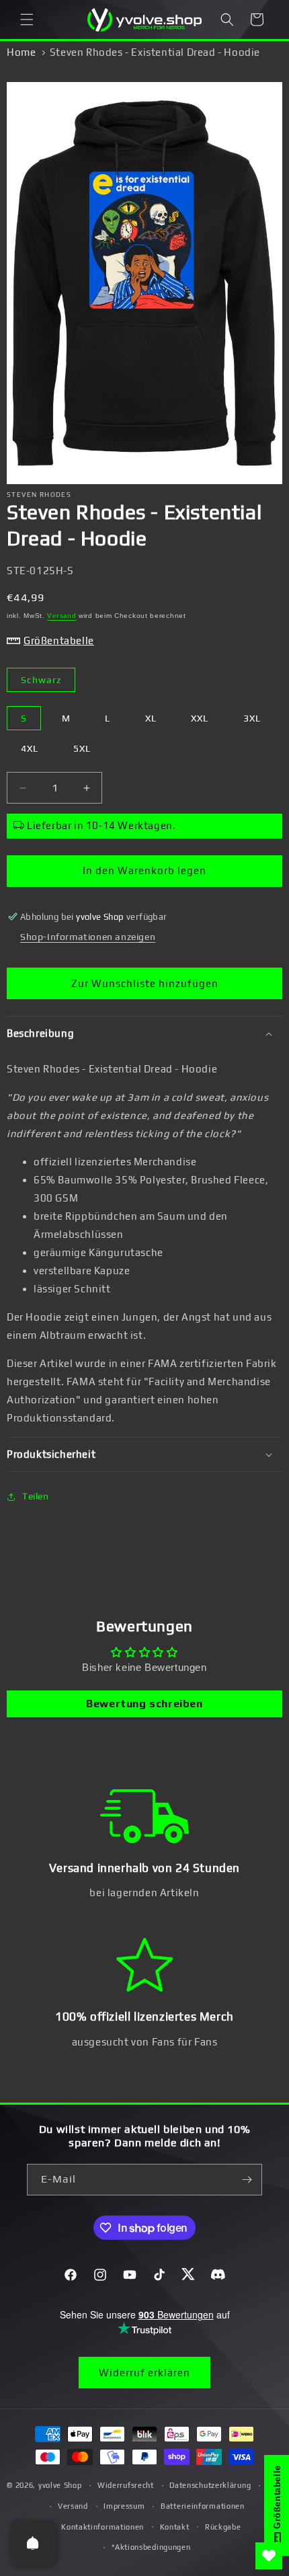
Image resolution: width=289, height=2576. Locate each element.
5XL (82, 748)
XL (151, 718)
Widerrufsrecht (126, 2485)
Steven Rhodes (39, 495)
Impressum (124, 2506)
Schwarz (41, 680)
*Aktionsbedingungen (151, 2547)
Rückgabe (223, 2527)
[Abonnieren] (247, 2180)
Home (21, 52)
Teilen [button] (36, 1496)
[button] (27, 19)
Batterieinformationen (203, 2506)
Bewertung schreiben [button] (144, 1704)
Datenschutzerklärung (210, 2485)
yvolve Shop (60, 2485)
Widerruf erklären (144, 2373)
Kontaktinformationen (102, 2527)
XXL (200, 718)
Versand (61, 616)
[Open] (33, 2543)
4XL (30, 748)
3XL (252, 718)
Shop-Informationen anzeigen (88, 937)
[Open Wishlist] (269, 2556)
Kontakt (175, 2527)
